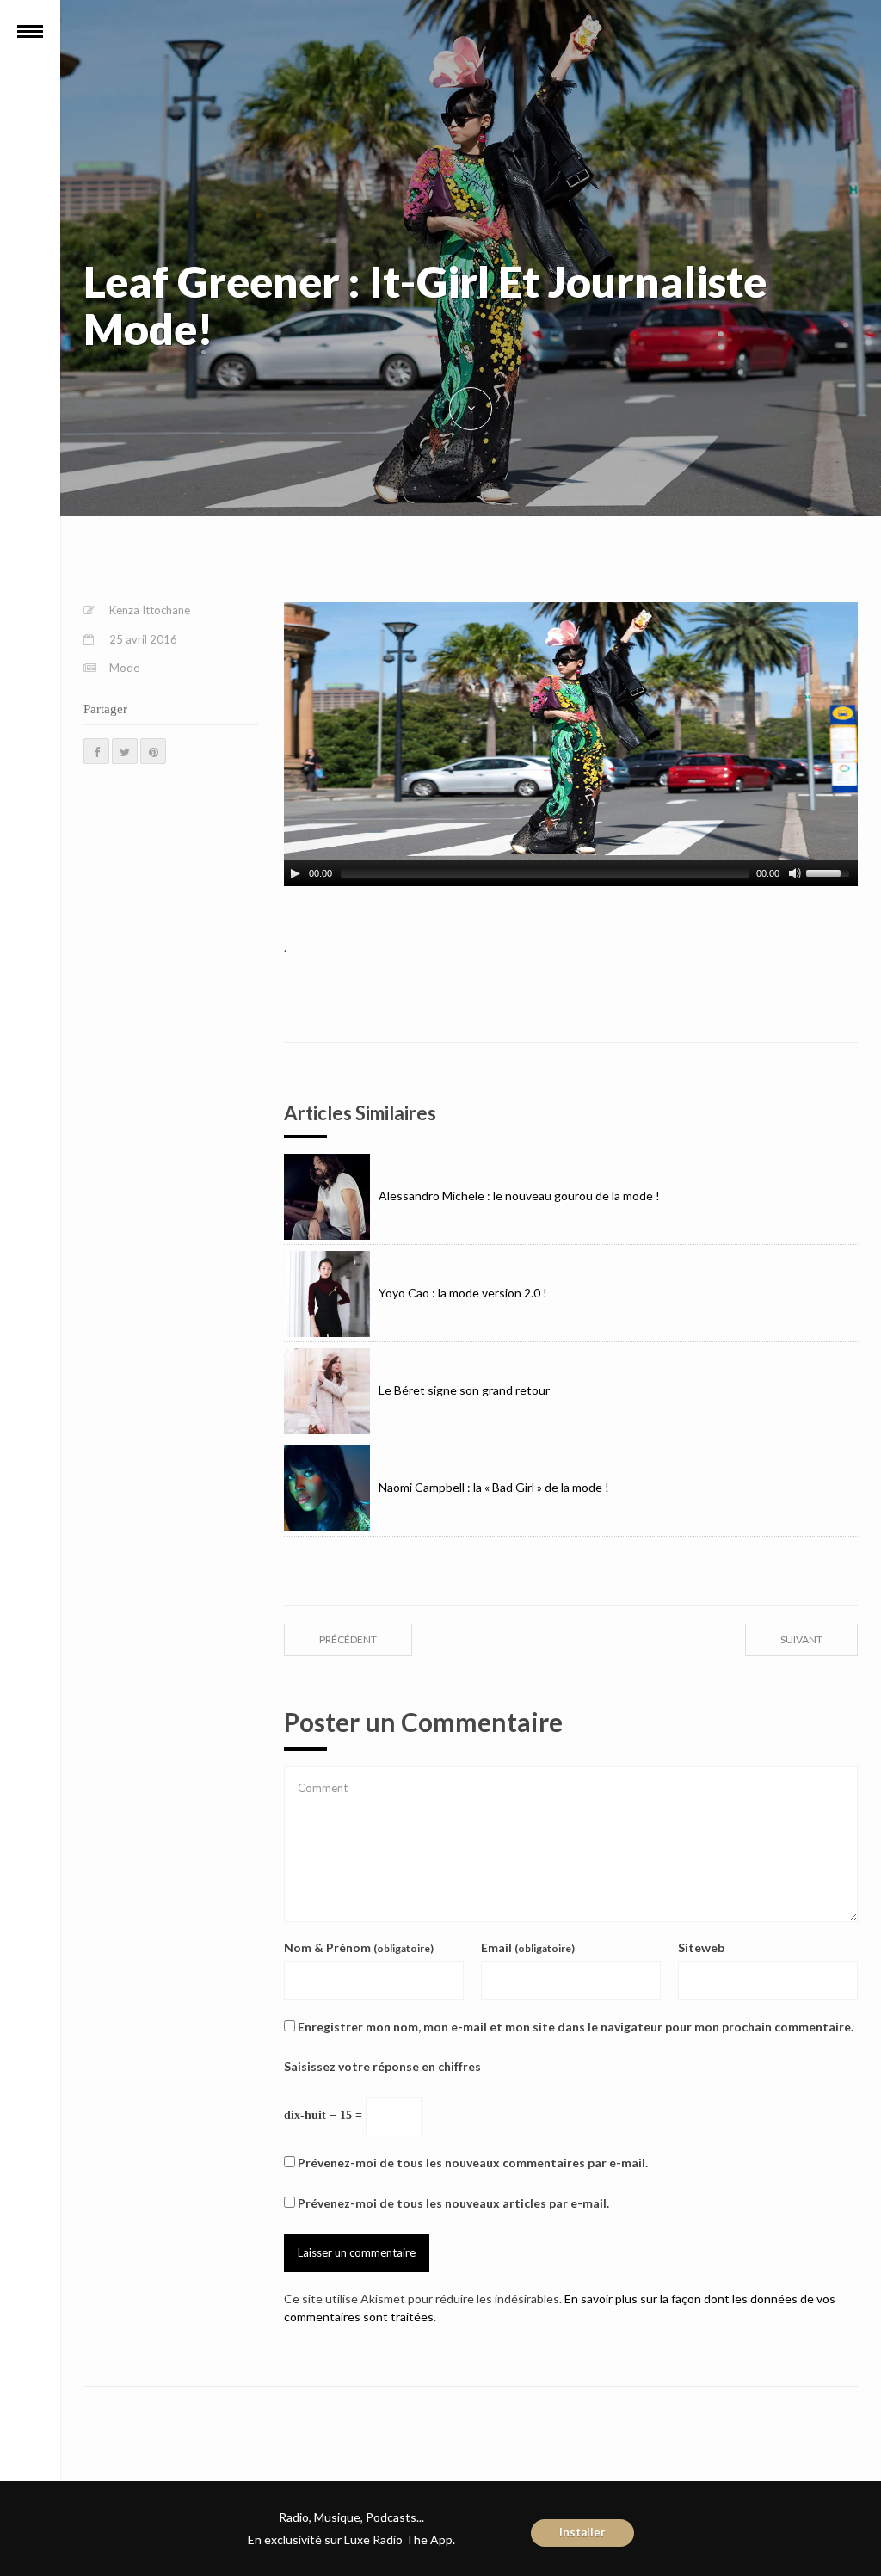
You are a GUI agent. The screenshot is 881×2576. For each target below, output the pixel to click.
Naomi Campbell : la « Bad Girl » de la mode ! (494, 1487)
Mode (124, 668)
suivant (801, 1639)
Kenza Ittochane (150, 610)
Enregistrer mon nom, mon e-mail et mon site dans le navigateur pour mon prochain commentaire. (576, 2027)
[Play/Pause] (295, 873)
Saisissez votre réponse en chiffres (382, 2066)
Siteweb (701, 1947)
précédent (348, 1639)
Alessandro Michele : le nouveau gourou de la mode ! (519, 1196)
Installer (582, 2532)
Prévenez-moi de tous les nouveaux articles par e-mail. (453, 2203)
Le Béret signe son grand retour (464, 1390)
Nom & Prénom (359, 1947)
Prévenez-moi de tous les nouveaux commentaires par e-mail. (473, 2163)
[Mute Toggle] (795, 873)
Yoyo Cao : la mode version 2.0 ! (463, 1293)
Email (528, 1947)
